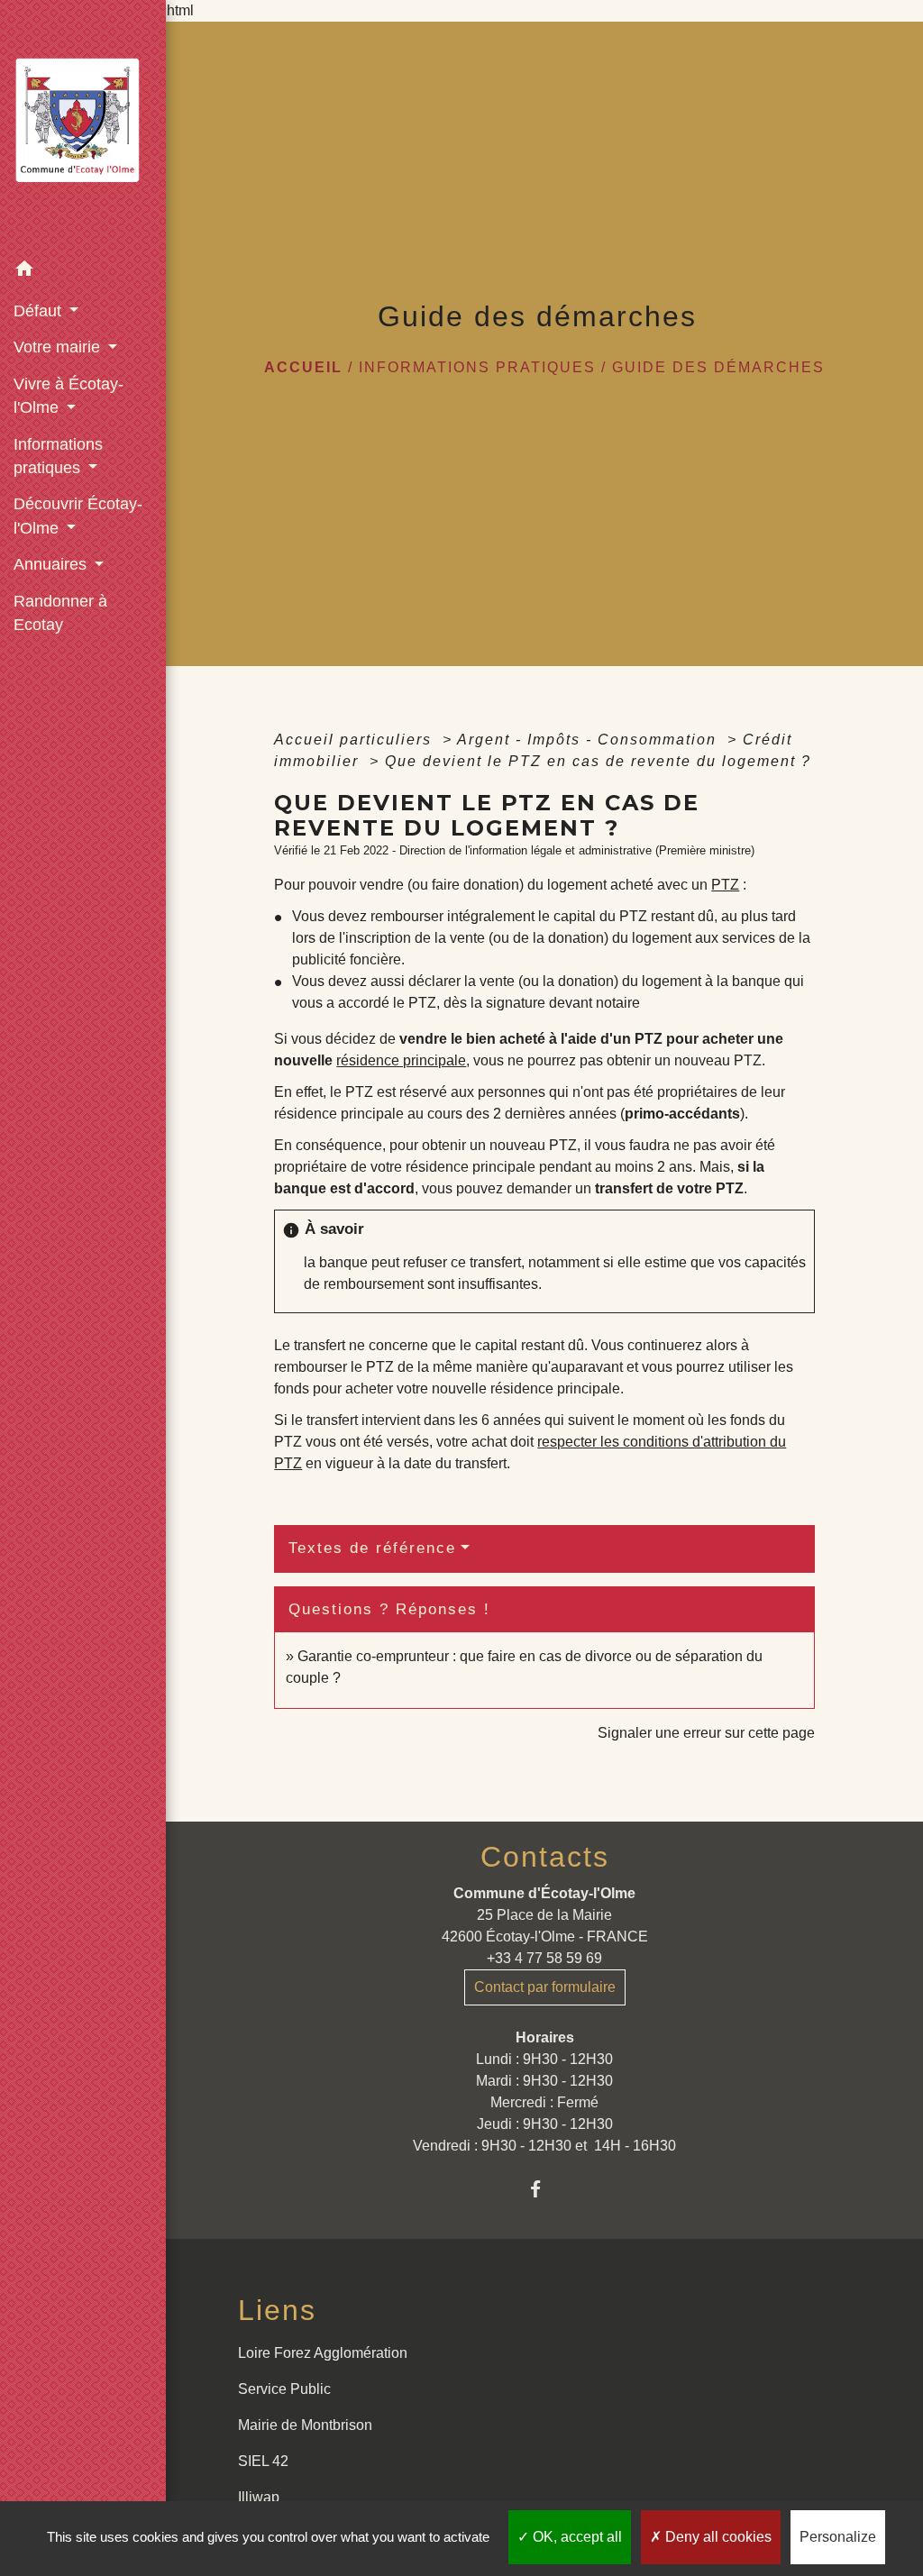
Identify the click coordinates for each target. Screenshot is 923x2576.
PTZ (725, 885)
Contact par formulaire (545, 1987)
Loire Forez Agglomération (323, 2353)
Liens (277, 2310)
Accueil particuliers (356, 740)
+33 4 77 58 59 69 (544, 1958)
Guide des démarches (718, 367)
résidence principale (401, 1060)
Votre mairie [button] (59, 347)
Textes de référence (372, 1548)
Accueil (303, 367)
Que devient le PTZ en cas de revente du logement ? (598, 761)
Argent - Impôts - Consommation (589, 740)
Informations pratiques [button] (58, 456)
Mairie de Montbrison (305, 2425)
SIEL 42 (263, 2461)
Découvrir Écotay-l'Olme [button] (78, 516)
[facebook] (545, 2189)
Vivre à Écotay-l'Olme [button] (69, 396)
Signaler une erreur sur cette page (706, 1733)
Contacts (545, 1857)
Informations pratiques (477, 367)
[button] (83, 272)
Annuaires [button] (52, 564)
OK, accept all (576, 2537)
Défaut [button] (40, 311)
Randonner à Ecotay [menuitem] (60, 613)
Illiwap (259, 2497)
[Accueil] (83, 126)
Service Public (284, 2389)
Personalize (838, 2537)
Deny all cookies (717, 2537)
